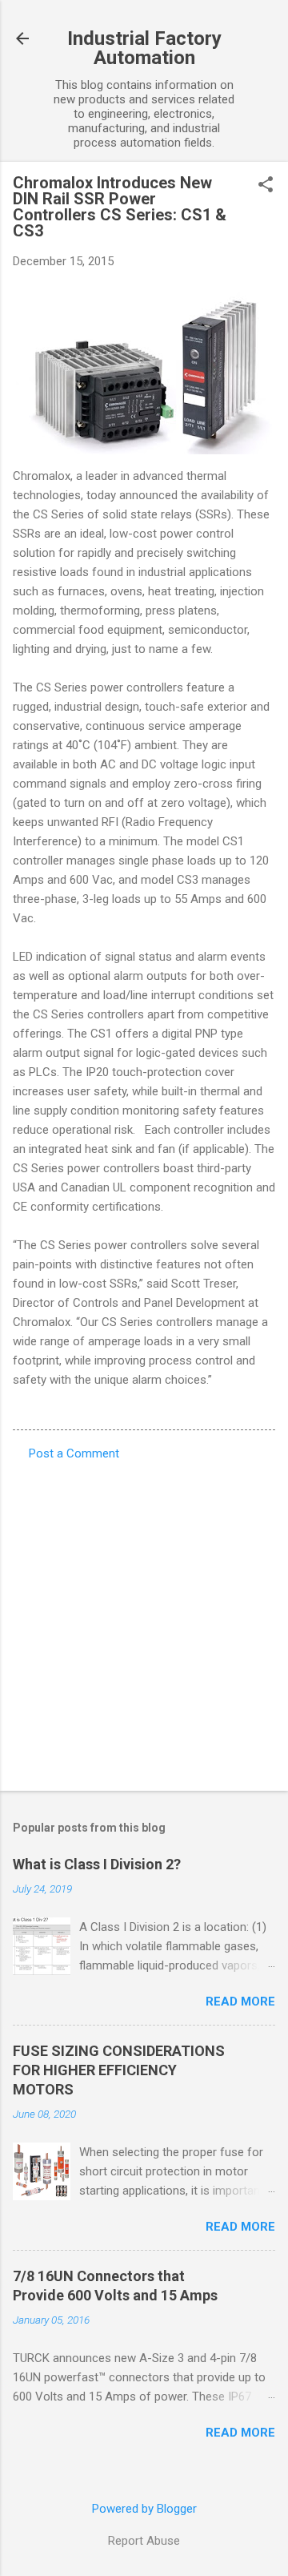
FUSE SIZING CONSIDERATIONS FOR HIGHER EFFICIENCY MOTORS (119, 2070)
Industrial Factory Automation (144, 48)
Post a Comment (74, 1453)
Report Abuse (144, 2541)
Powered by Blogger (144, 2509)
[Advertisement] (144, 1621)
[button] (266, 186)
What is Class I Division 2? (97, 1864)
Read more (240, 2002)
